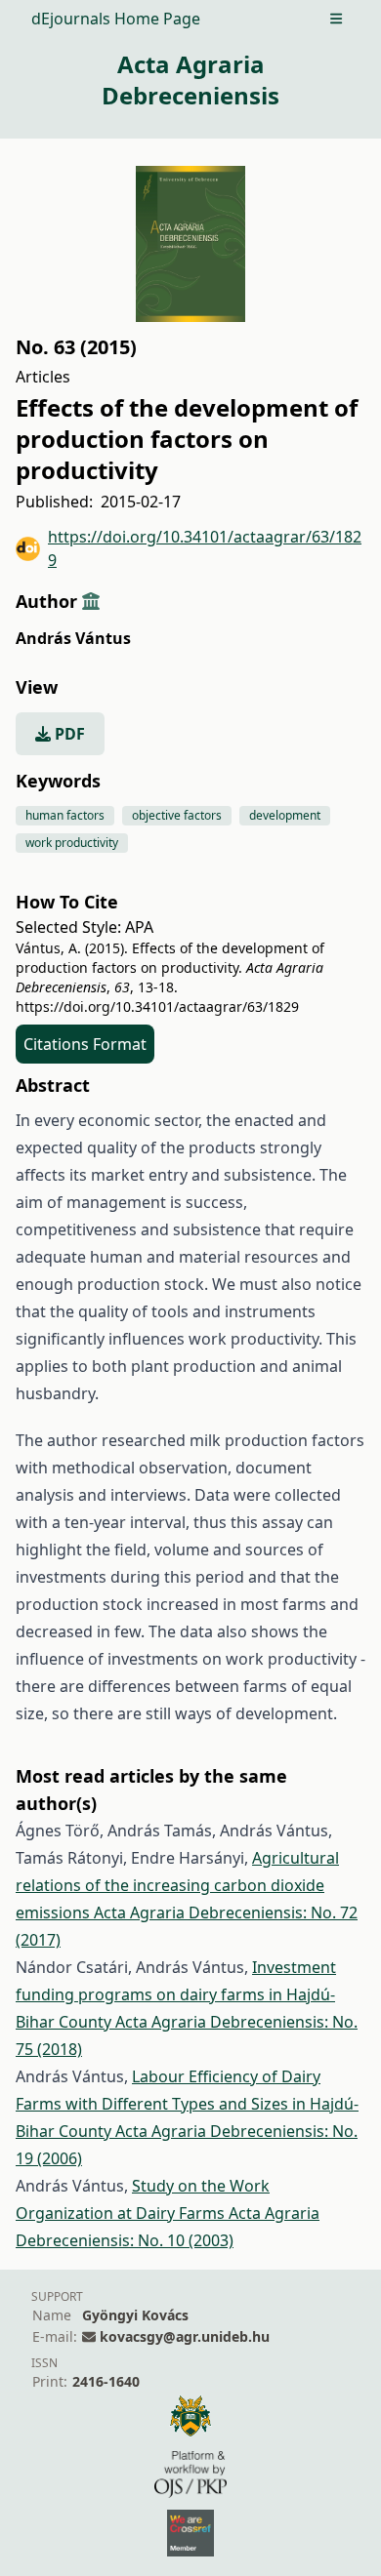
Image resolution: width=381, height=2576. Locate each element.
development (285, 815)
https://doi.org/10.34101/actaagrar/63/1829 (205, 548)
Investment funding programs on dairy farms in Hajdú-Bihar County (176, 1994)
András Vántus (73, 638)
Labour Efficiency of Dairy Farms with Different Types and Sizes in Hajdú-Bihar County (187, 2104)
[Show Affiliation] (91, 601)
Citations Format (85, 1044)
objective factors (177, 815)
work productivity (72, 843)
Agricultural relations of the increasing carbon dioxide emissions (177, 1885)
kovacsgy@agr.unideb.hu (185, 2336)
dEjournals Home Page (116, 19)
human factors (65, 815)
